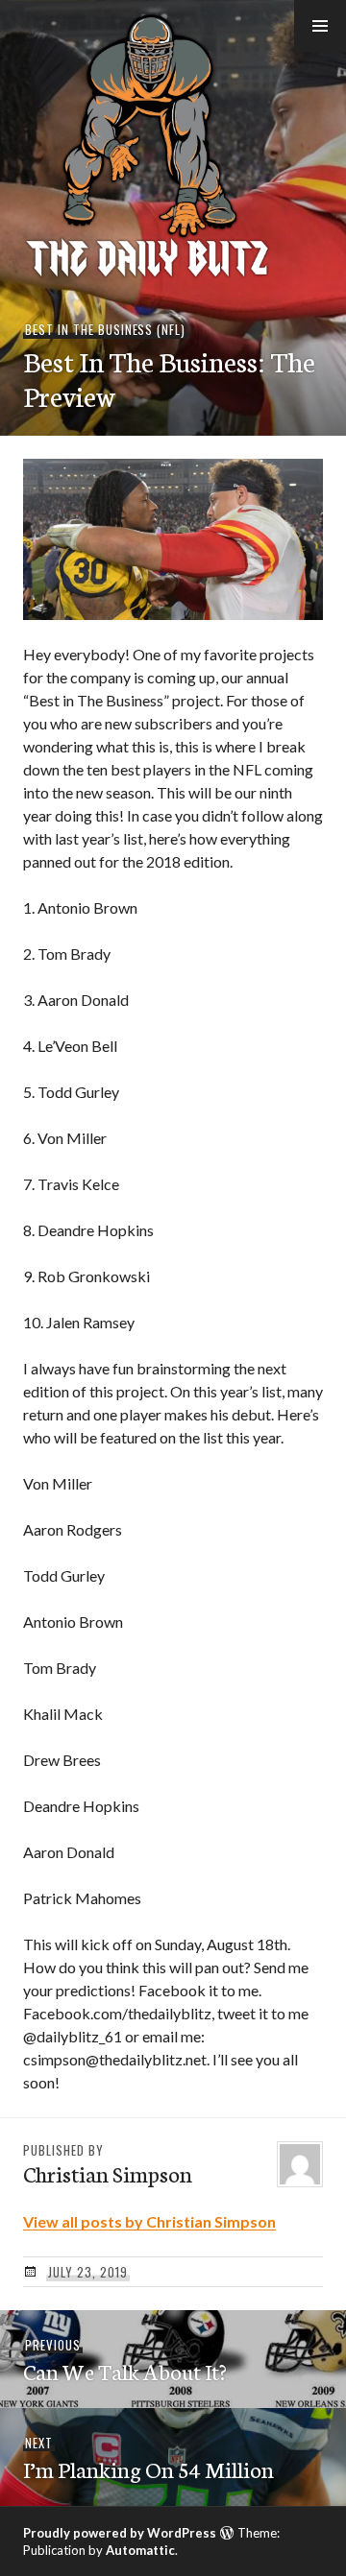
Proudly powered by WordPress (120, 2533)
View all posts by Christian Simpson (149, 2221)
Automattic (140, 2550)
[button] (320, 26)
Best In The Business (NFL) (105, 329)
